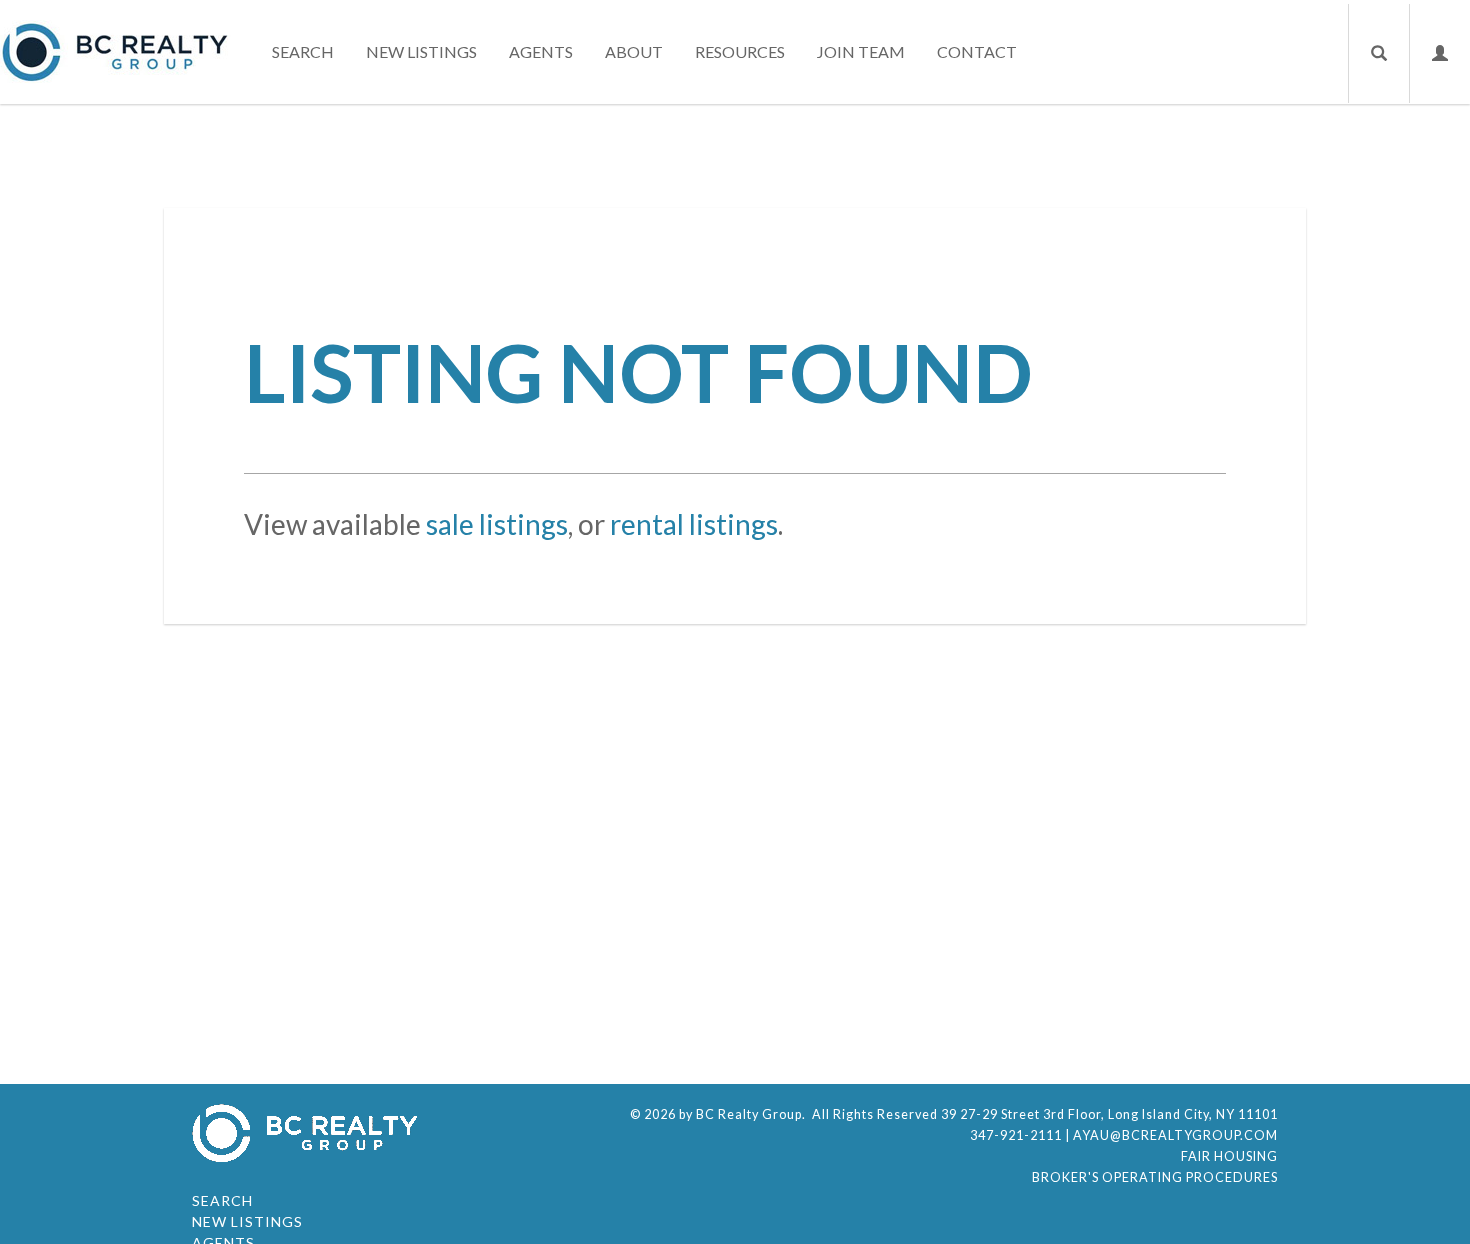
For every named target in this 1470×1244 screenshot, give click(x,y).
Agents (541, 51)
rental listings (694, 524)
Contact (977, 51)
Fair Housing (1229, 1156)
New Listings (421, 51)
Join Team (861, 51)
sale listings (497, 524)
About (634, 51)
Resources (740, 51)
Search (303, 51)
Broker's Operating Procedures (1155, 1177)
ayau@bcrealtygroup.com (1175, 1135)
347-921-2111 (1016, 1135)
